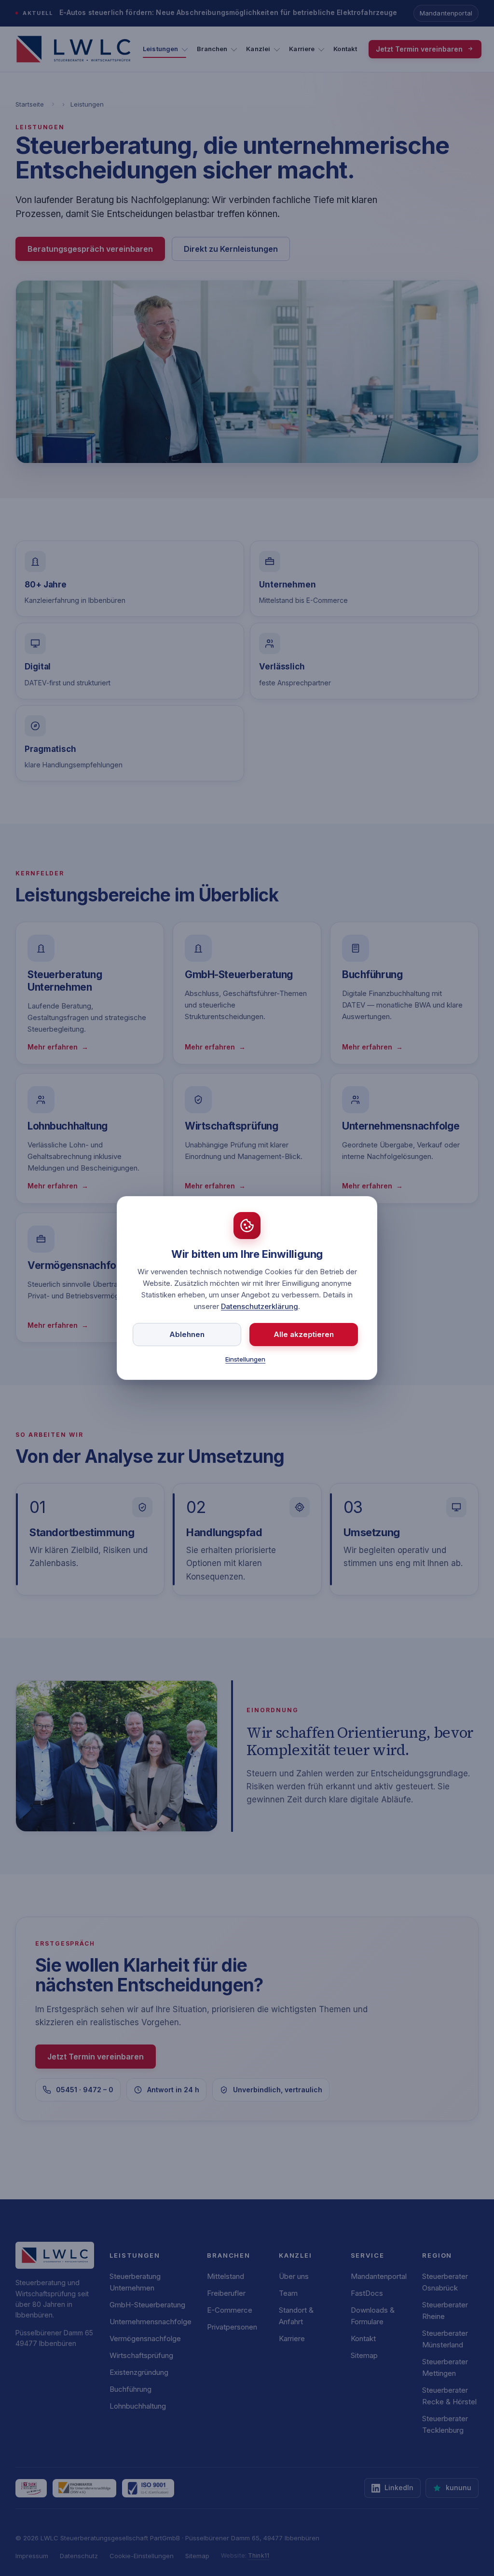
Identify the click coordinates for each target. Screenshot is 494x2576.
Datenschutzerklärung (260, 1306)
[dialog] (247, 1288)
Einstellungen (245, 1359)
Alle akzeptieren (304, 1334)
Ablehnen (187, 1334)
